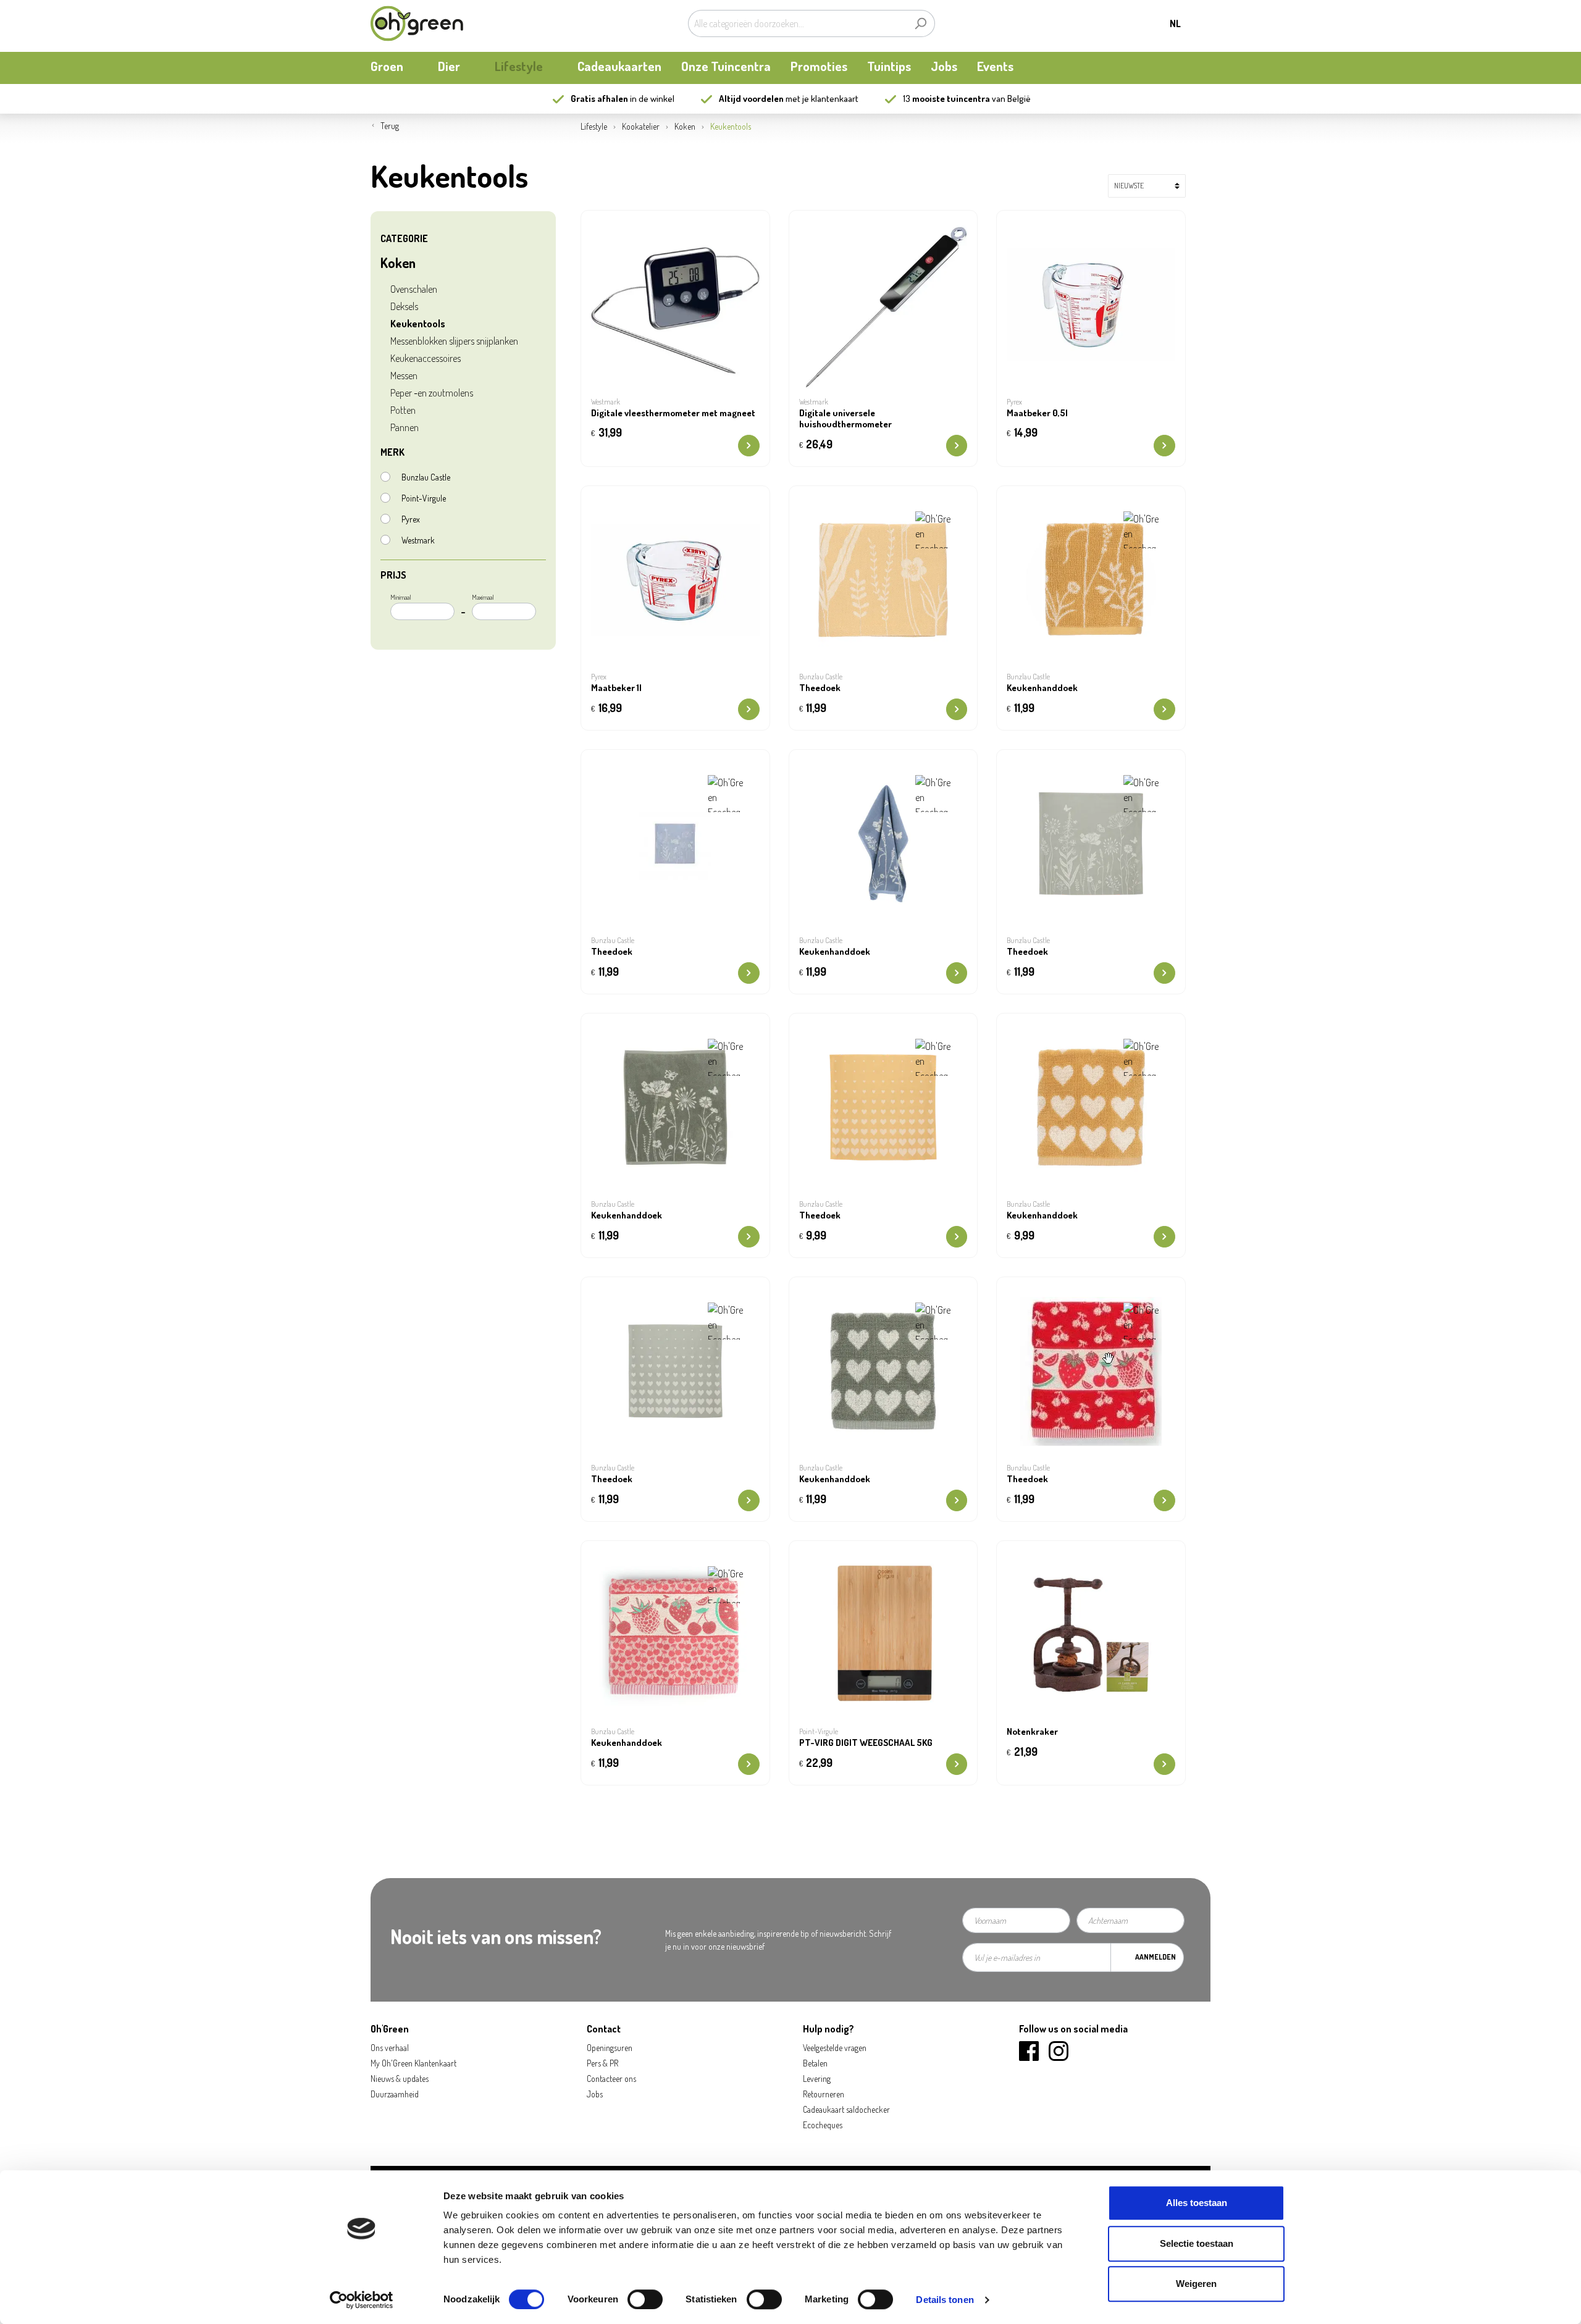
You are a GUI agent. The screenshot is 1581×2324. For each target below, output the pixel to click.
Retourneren (824, 2094)
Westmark (418, 540)
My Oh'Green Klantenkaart (413, 2063)
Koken (398, 262)
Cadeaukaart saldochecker (846, 2109)
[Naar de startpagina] (417, 23)
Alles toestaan (1197, 2203)
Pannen (405, 427)
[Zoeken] (921, 23)
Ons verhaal (390, 2048)
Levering (817, 2079)
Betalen (815, 2063)
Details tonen (945, 2300)
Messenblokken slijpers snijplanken (454, 341)
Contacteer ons (611, 2079)
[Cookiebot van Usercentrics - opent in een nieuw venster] (362, 2300)
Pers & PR (602, 2063)
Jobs (595, 2094)
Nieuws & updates (400, 2079)
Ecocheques (823, 2125)
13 (946, 99)
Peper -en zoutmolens (432, 393)
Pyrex (411, 519)
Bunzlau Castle (426, 477)
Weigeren (1196, 2284)
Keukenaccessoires (426, 358)
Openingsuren (610, 2048)
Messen (404, 375)
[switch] (645, 2299)
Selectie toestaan (1197, 2243)
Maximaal (483, 597)
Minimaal (401, 597)
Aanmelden (1155, 1957)
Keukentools (418, 324)
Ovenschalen (414, 289)
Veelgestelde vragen (835, 2048)
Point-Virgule (424, 498)
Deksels (404, 306)
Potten (403, 410)
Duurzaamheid (395, 2094)
